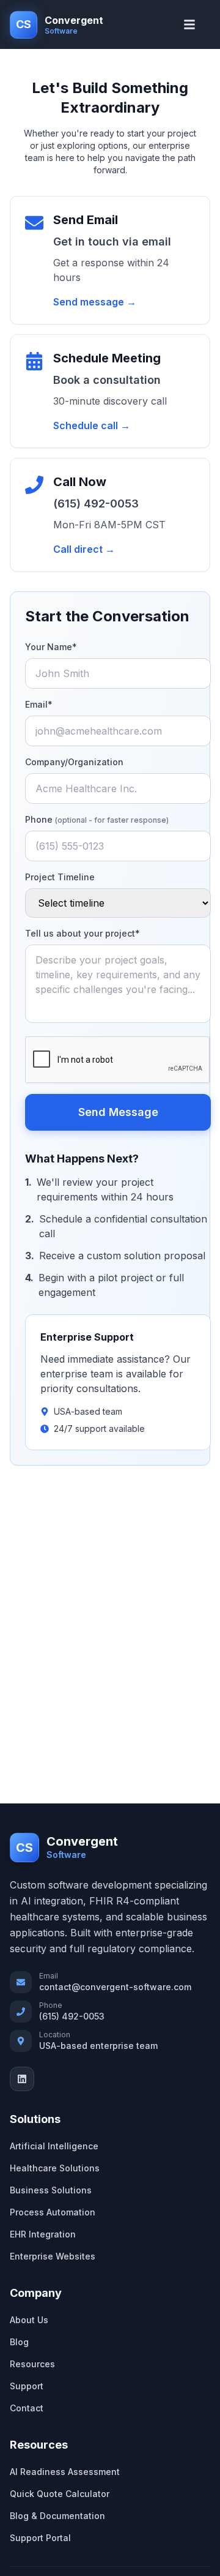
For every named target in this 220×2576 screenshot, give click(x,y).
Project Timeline (60, 877)
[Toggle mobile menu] (193, 24)
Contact (27, 2408)
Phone (97, 819)
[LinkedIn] (22, 2079)
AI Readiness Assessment (65, 2472)
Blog (19, 2342)
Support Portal (40, 2538)
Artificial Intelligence (54, 2146)
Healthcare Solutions (55, 2168)
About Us (29, 2320)
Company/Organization (74, 762)
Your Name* (51, 647)
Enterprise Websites (53, 2256)
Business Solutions (51, 2190)
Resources (32, 2364)
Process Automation (53, 2212)
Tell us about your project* (82, 933)
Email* (39, 704)
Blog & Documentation (57, 2516)
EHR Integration (43, 2234)
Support (27, 2386)
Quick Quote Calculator (60, 2494)
